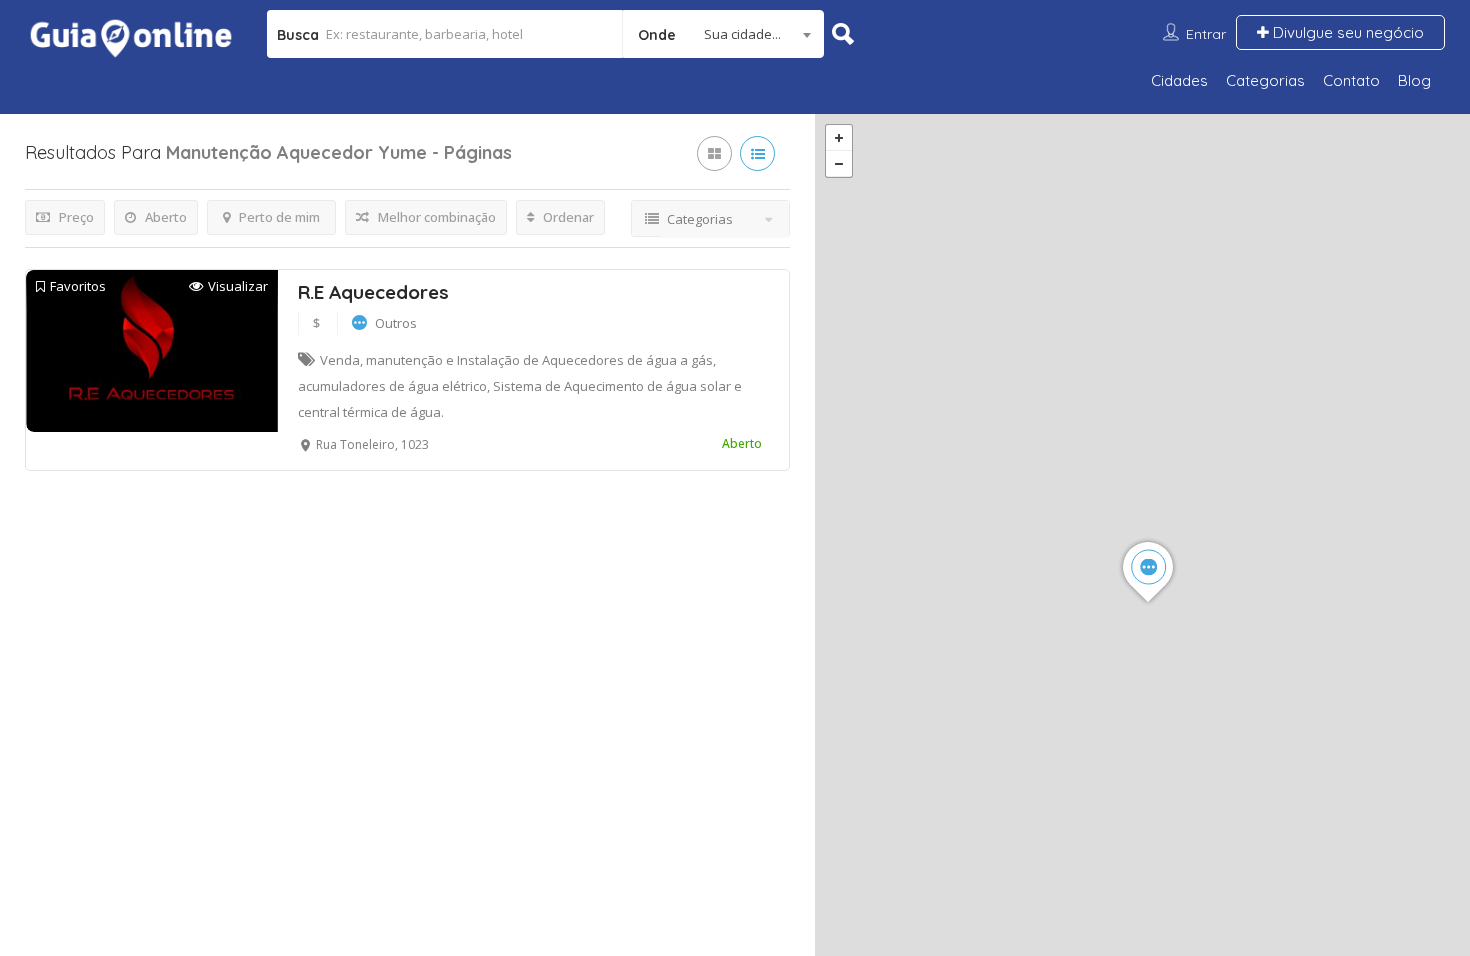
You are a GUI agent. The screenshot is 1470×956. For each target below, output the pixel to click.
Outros (396, 323)
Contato (1351, 80)
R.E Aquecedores (373, 292)
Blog (1414, 80)
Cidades (1179, 80)
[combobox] (723, 34)
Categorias (1265, 80)
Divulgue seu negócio (1346, 32)
